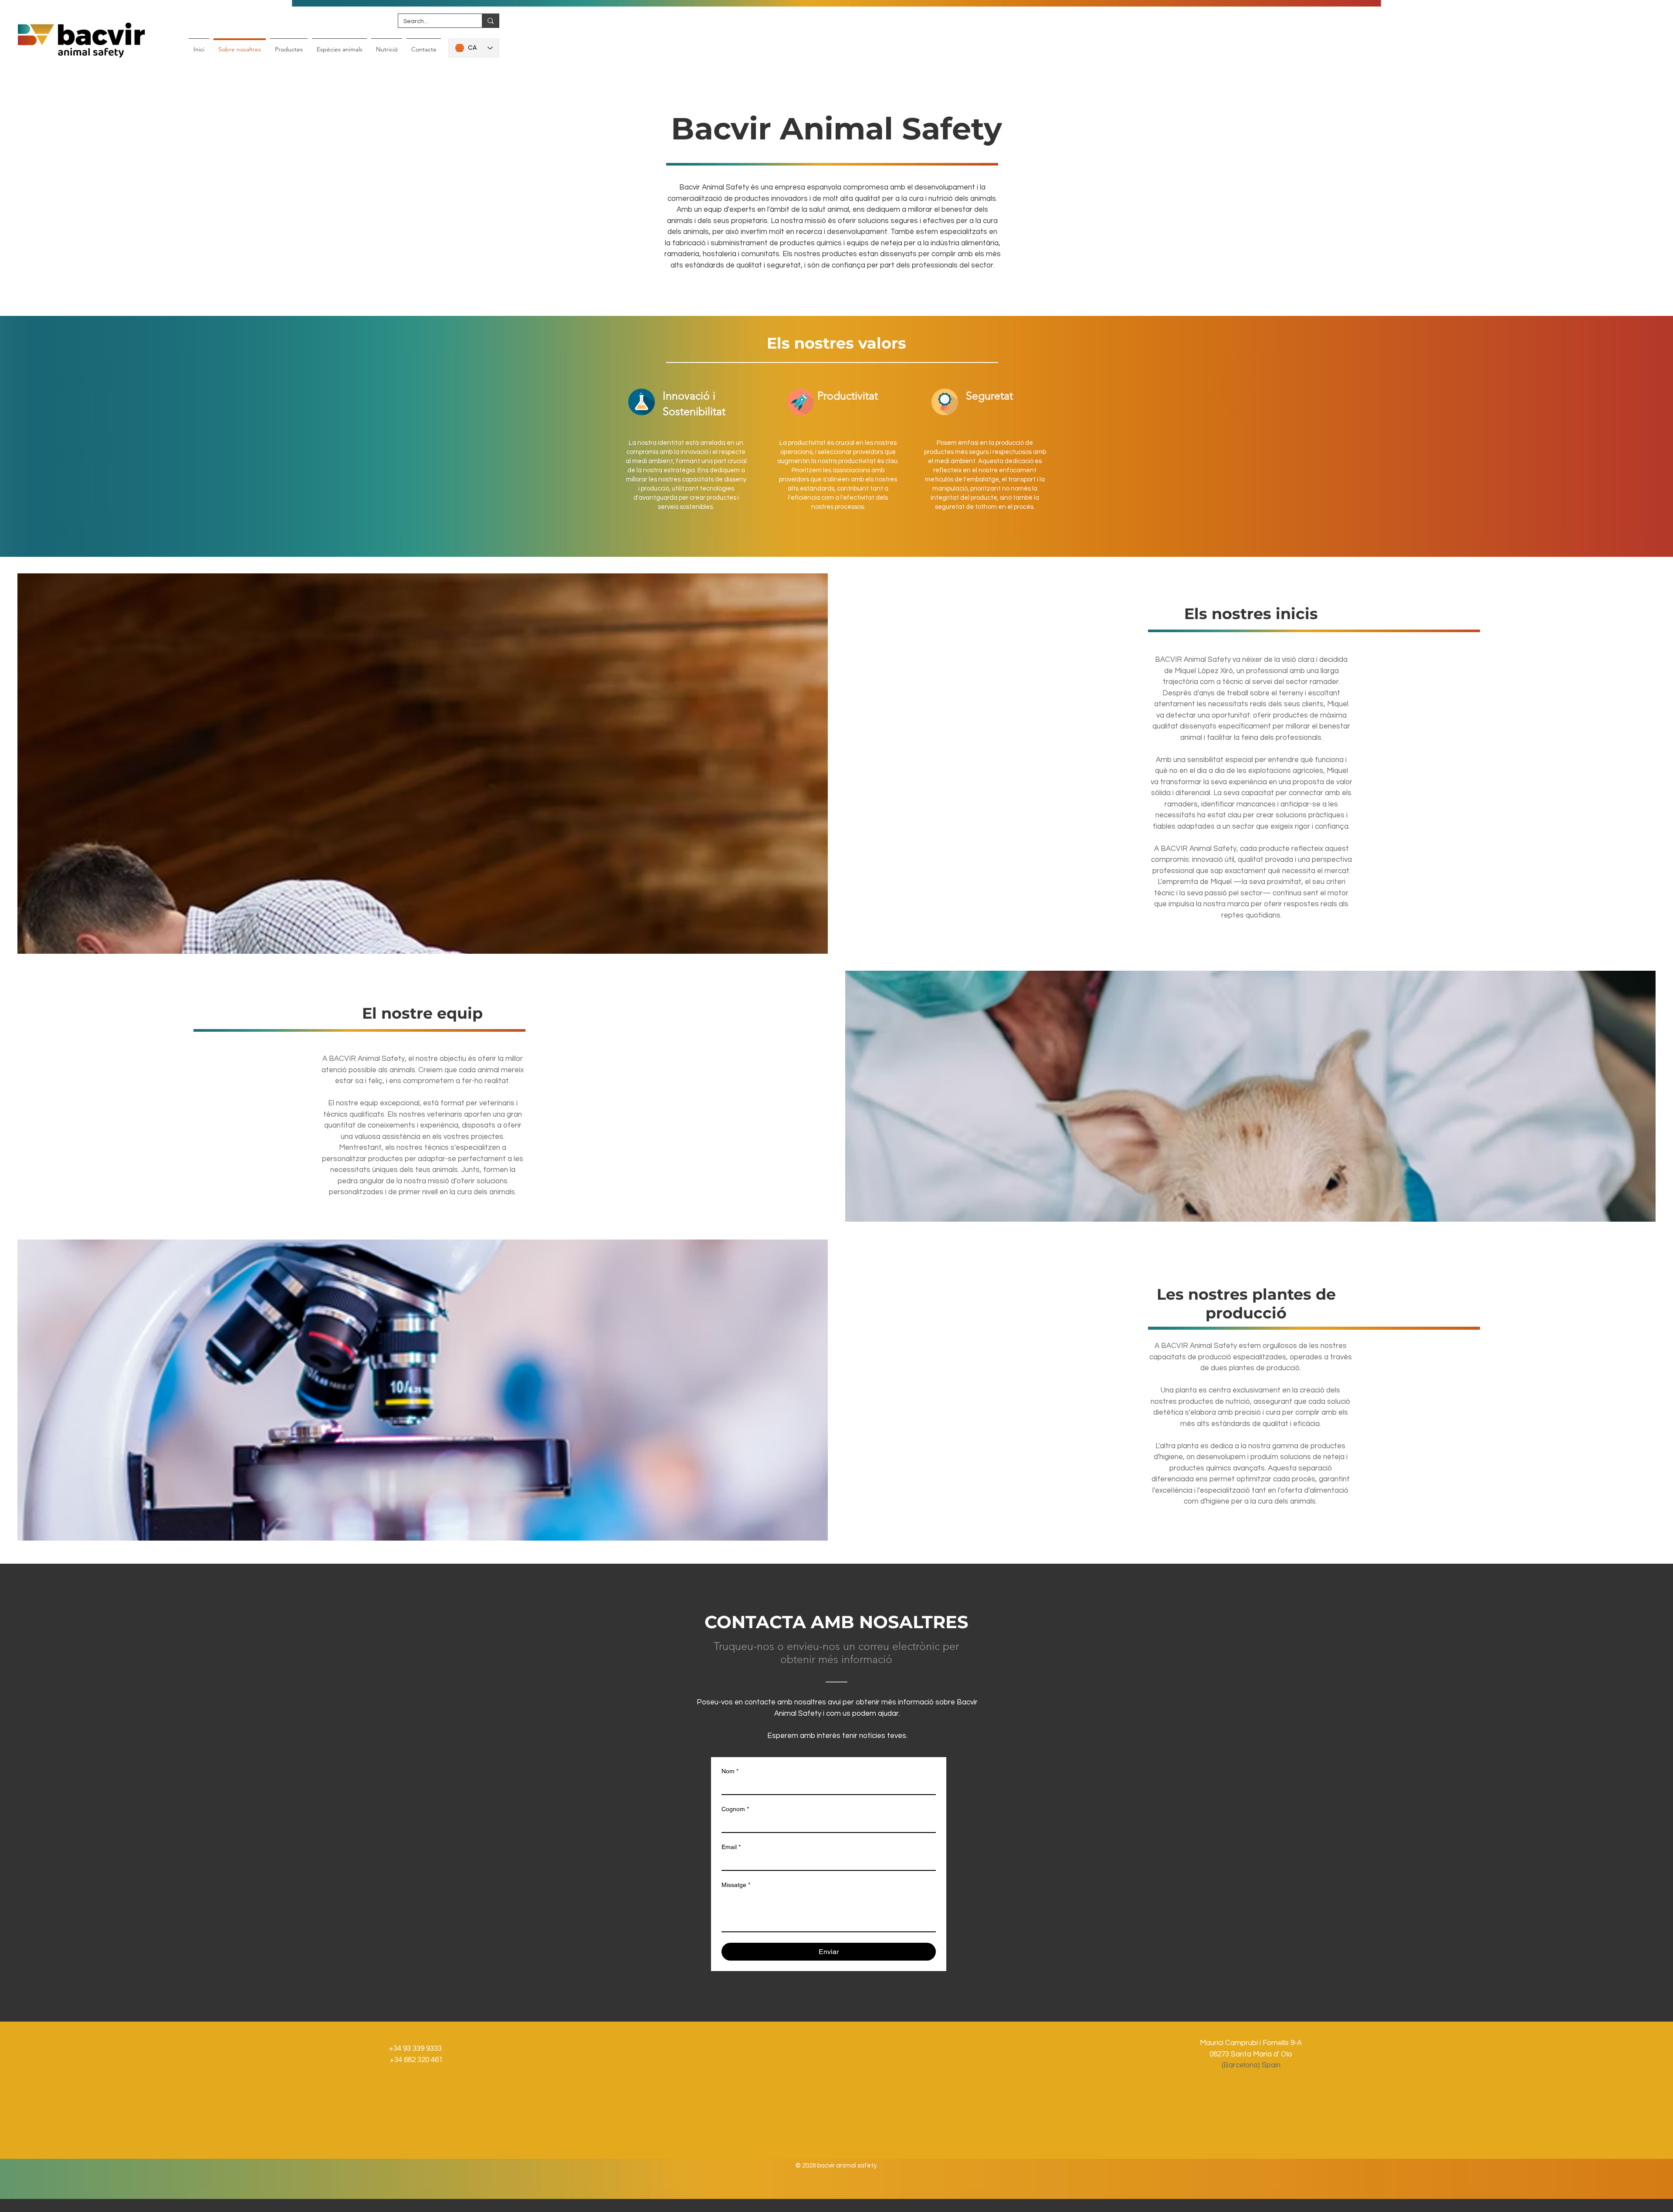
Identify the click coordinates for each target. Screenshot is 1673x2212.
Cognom (735, 1809)
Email (731, 1847)
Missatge (736, 1885)
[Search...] (490, 21)
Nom (730, 1771)
